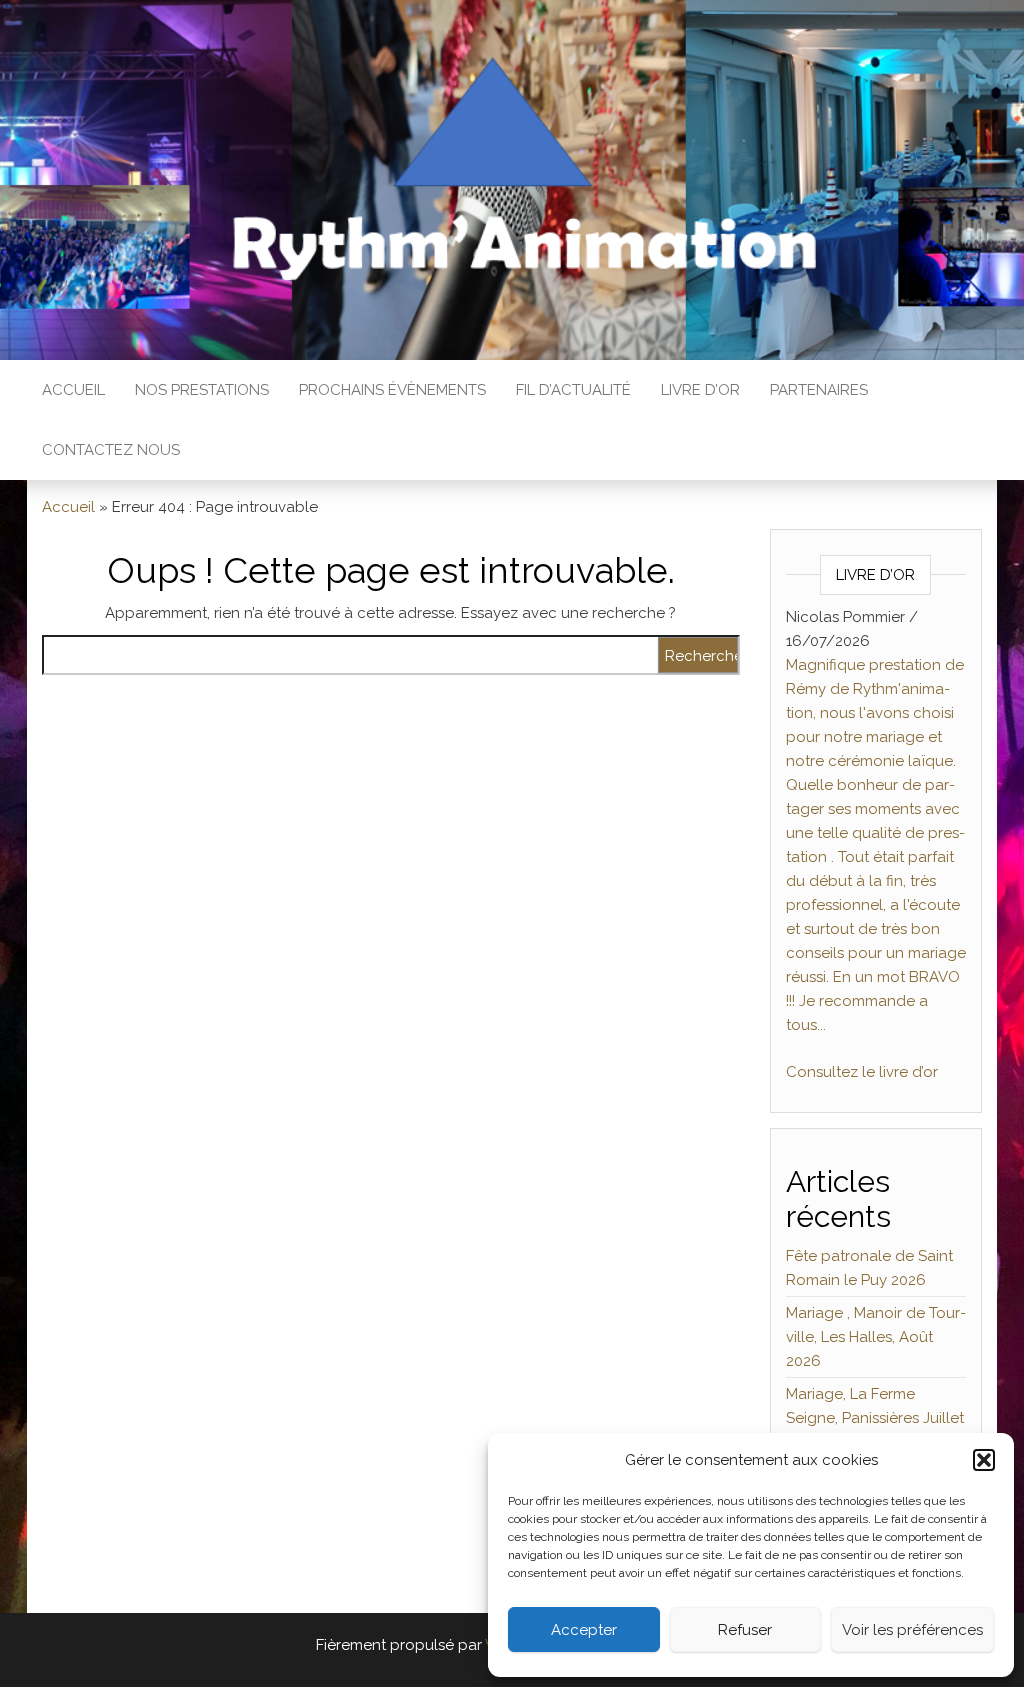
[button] (984, 1460)
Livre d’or (700, 390)
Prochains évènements (392, 390)
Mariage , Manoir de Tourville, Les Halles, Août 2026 (876, 1337)
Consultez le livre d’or (862, 1072)
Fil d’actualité (573, 390)
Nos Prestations (202, 390)
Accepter (584, 1630)
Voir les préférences (912, 1630)
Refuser (745, 1630)
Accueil (73, 390)
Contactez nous (111, 450)
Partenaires (819, 390)
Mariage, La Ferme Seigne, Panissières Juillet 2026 (875, 1418)
